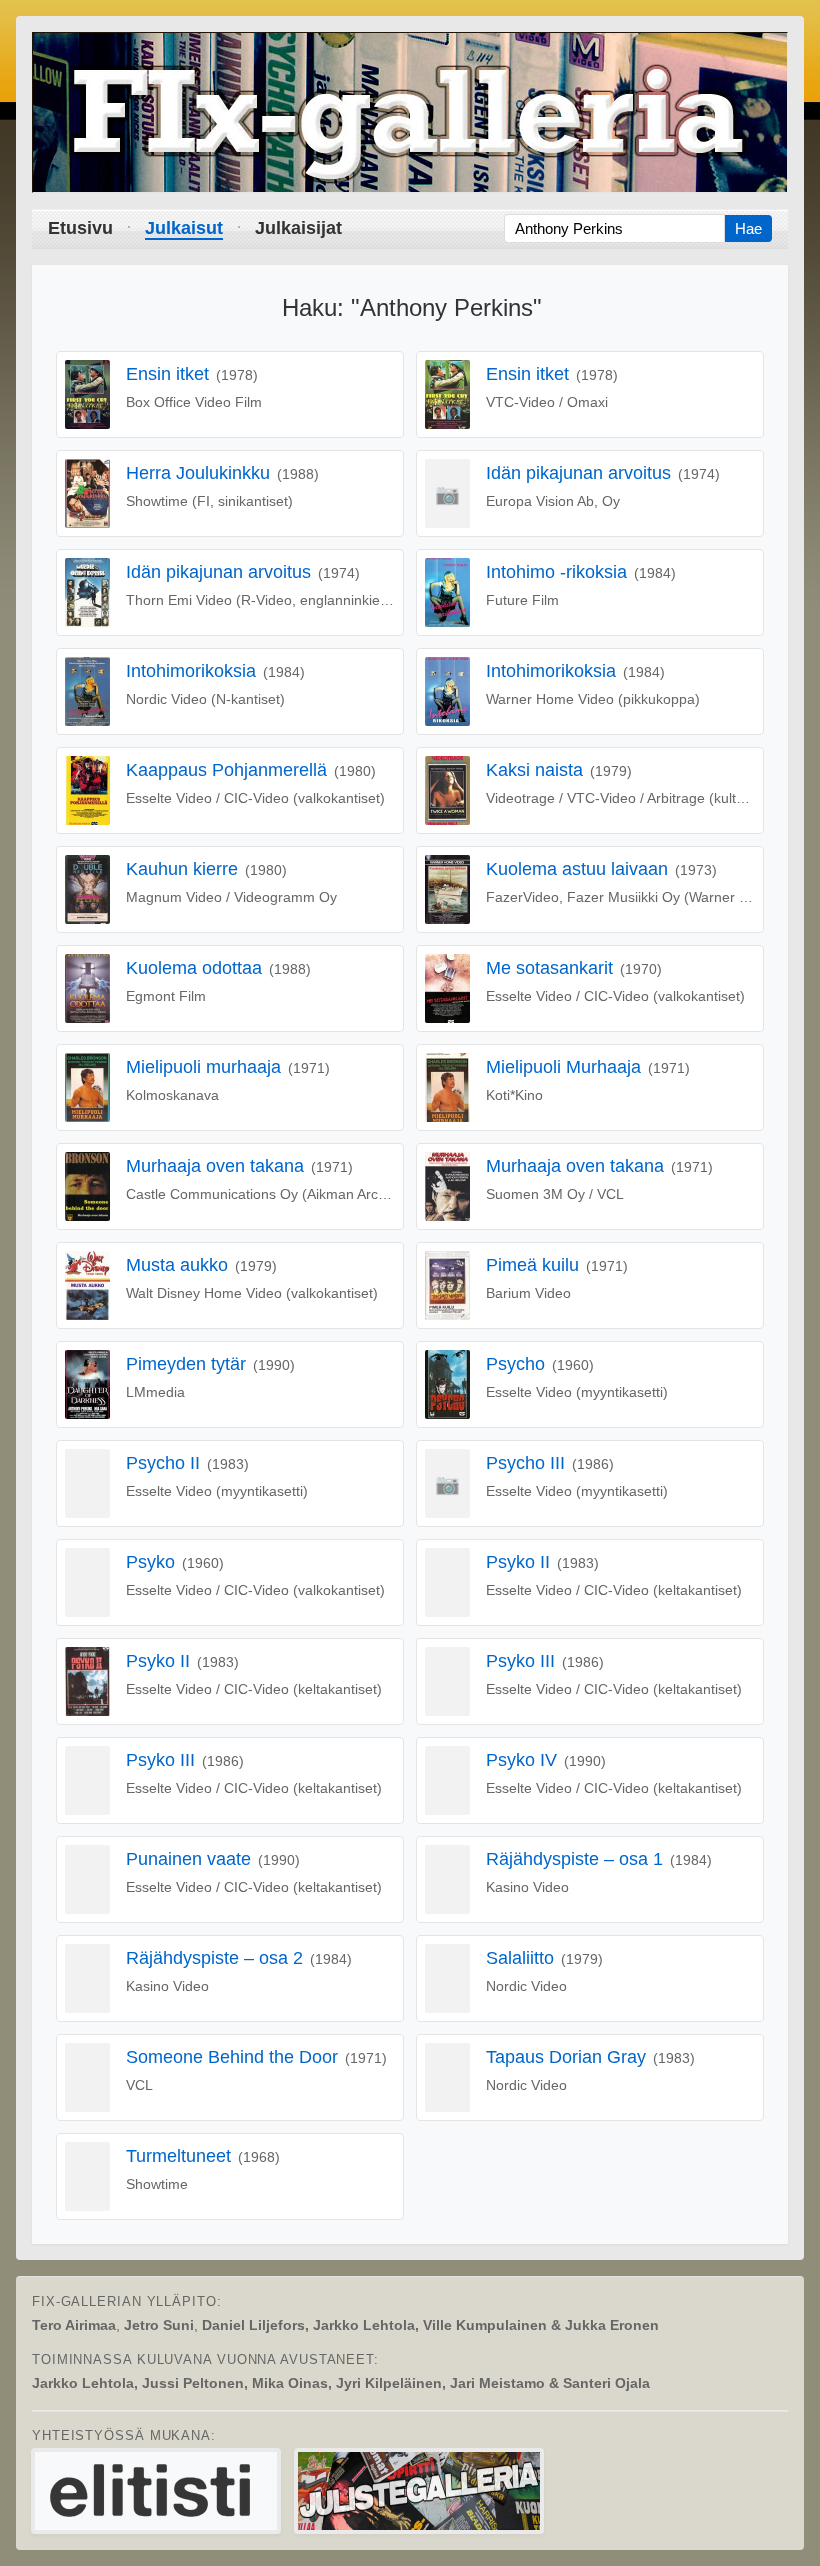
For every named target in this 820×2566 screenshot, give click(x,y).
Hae (748, 228)
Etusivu (80, 228)
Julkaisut (184, 228)
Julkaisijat (298, 228)
